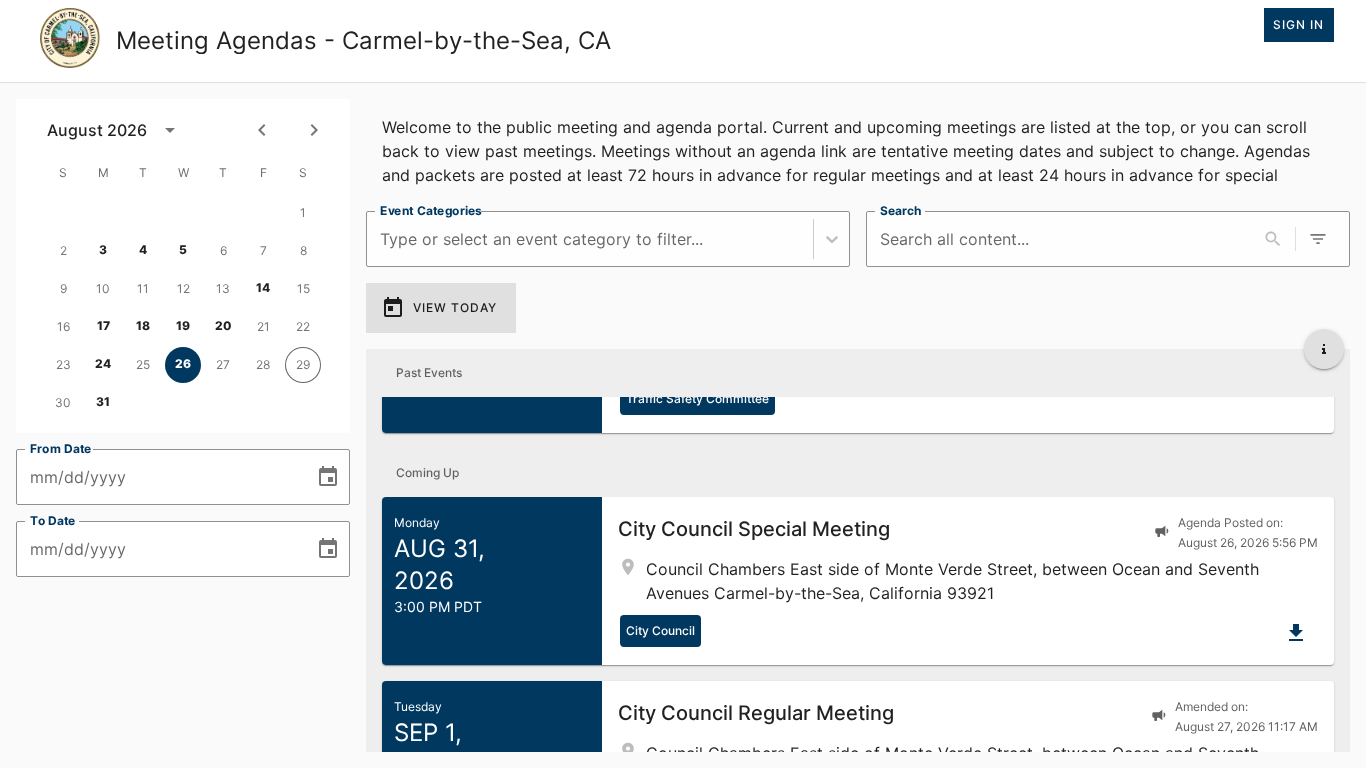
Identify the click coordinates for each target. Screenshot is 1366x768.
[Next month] (314, 130)
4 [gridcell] (143, 249)
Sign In (1298, 24)
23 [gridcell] (63, 364)
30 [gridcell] (63, 402)
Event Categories (431, 210)
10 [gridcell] (103, 288)
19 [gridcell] (183, 325)
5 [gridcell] (183, 249)
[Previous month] (262, 130)
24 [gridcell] (103, 363)
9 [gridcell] (63, 288)
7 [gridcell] (263, 250)
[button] (858, 581)
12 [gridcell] (183, 288)
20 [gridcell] (223, 325)
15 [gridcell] (303, 288)
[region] (858, 147)
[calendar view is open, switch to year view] (170, 130)
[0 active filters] (1318, 239)
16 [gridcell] (63, 326)
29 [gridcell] (303, 364)
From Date (61, 448)
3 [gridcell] (103, 249)
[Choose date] (328, 477)
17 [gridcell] (103, 325)
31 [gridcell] (103, 401)
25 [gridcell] (143, 364)
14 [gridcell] (263, 287)
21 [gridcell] (263, 326)
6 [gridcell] (223, 250)
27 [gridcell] (223, 364)
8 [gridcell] (303, 250)
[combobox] (382, 239)
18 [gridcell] (143, 325)
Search (900, 210)
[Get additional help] (1324, 349)
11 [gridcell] (143, 288)
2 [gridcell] (63, 250)
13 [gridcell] (223, 288)
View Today (455, 307)
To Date (53, 520)
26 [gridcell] (183, 363)
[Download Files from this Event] (1296, 633)
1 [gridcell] (303, 212)
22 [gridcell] (303, 326)
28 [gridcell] (263, 364)
